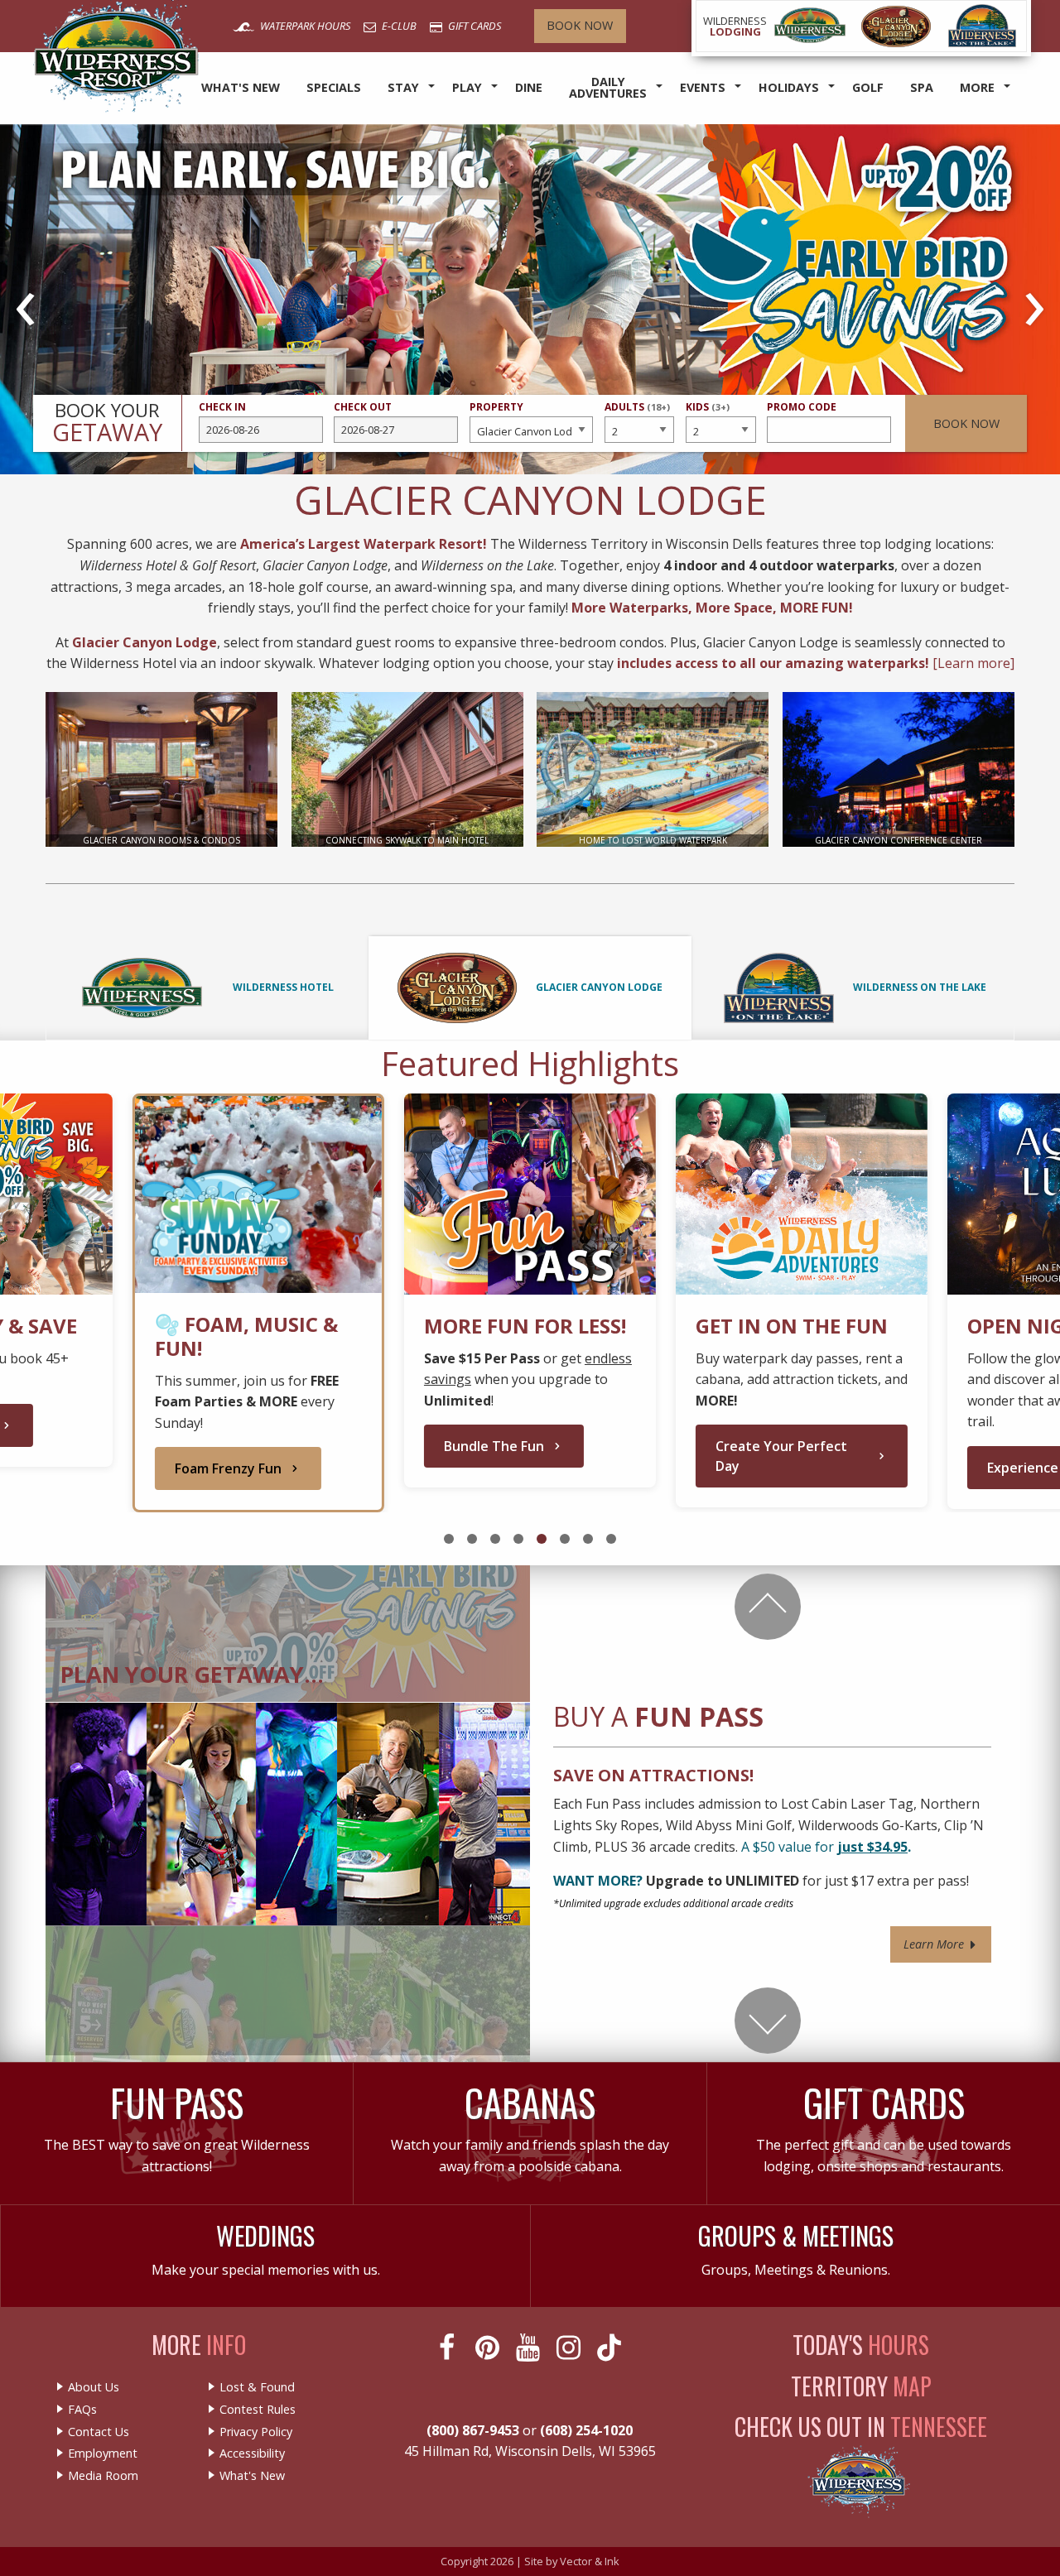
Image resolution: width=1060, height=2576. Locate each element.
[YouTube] (530, 2348)
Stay (403, 87)
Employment (103, 2453)
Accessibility (252, 2453)
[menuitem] (241, 88)
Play (467, 87)
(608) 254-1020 (586, 2430)
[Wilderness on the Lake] (983, 26)
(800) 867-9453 (473, 2430)
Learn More (935, 1944)
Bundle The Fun (494, 1446)
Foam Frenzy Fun (228, 1468)
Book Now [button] (966, 423)
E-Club (398, 26)
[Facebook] (448, 2348)
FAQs (82, 2410)
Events (703, 87)
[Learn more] (973, 663)
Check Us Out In (861, 2427)
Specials (334, 87)
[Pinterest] (489, 2348)
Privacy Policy (256, 2432)
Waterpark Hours (304, 26)
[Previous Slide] (768, 1607)
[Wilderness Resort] (810, 26)
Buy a (658, 1716)
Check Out (363, 407)
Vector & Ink (590, 2561)
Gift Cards (473, 26)
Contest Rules (258, 2410)
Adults (637, 414)
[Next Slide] (768, 2021)
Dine (529, 87)
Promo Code (802, 407)
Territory (861, 2386)
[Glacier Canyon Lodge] (896, 26)
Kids (708, 414)
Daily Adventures (608, 87)
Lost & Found (257, 2387)
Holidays (789, 87)
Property (496, 407)
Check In (222, 407)
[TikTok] (611, 2348)
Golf (868, 87)
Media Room (103, 2476)
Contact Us (99, 2432)
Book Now (580, 25)
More (977, 87)
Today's (861, 2345)
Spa (922, 87)
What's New (241, 87)
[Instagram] (570, 2348)
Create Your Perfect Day (781, 1456)
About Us (94, 2387)
